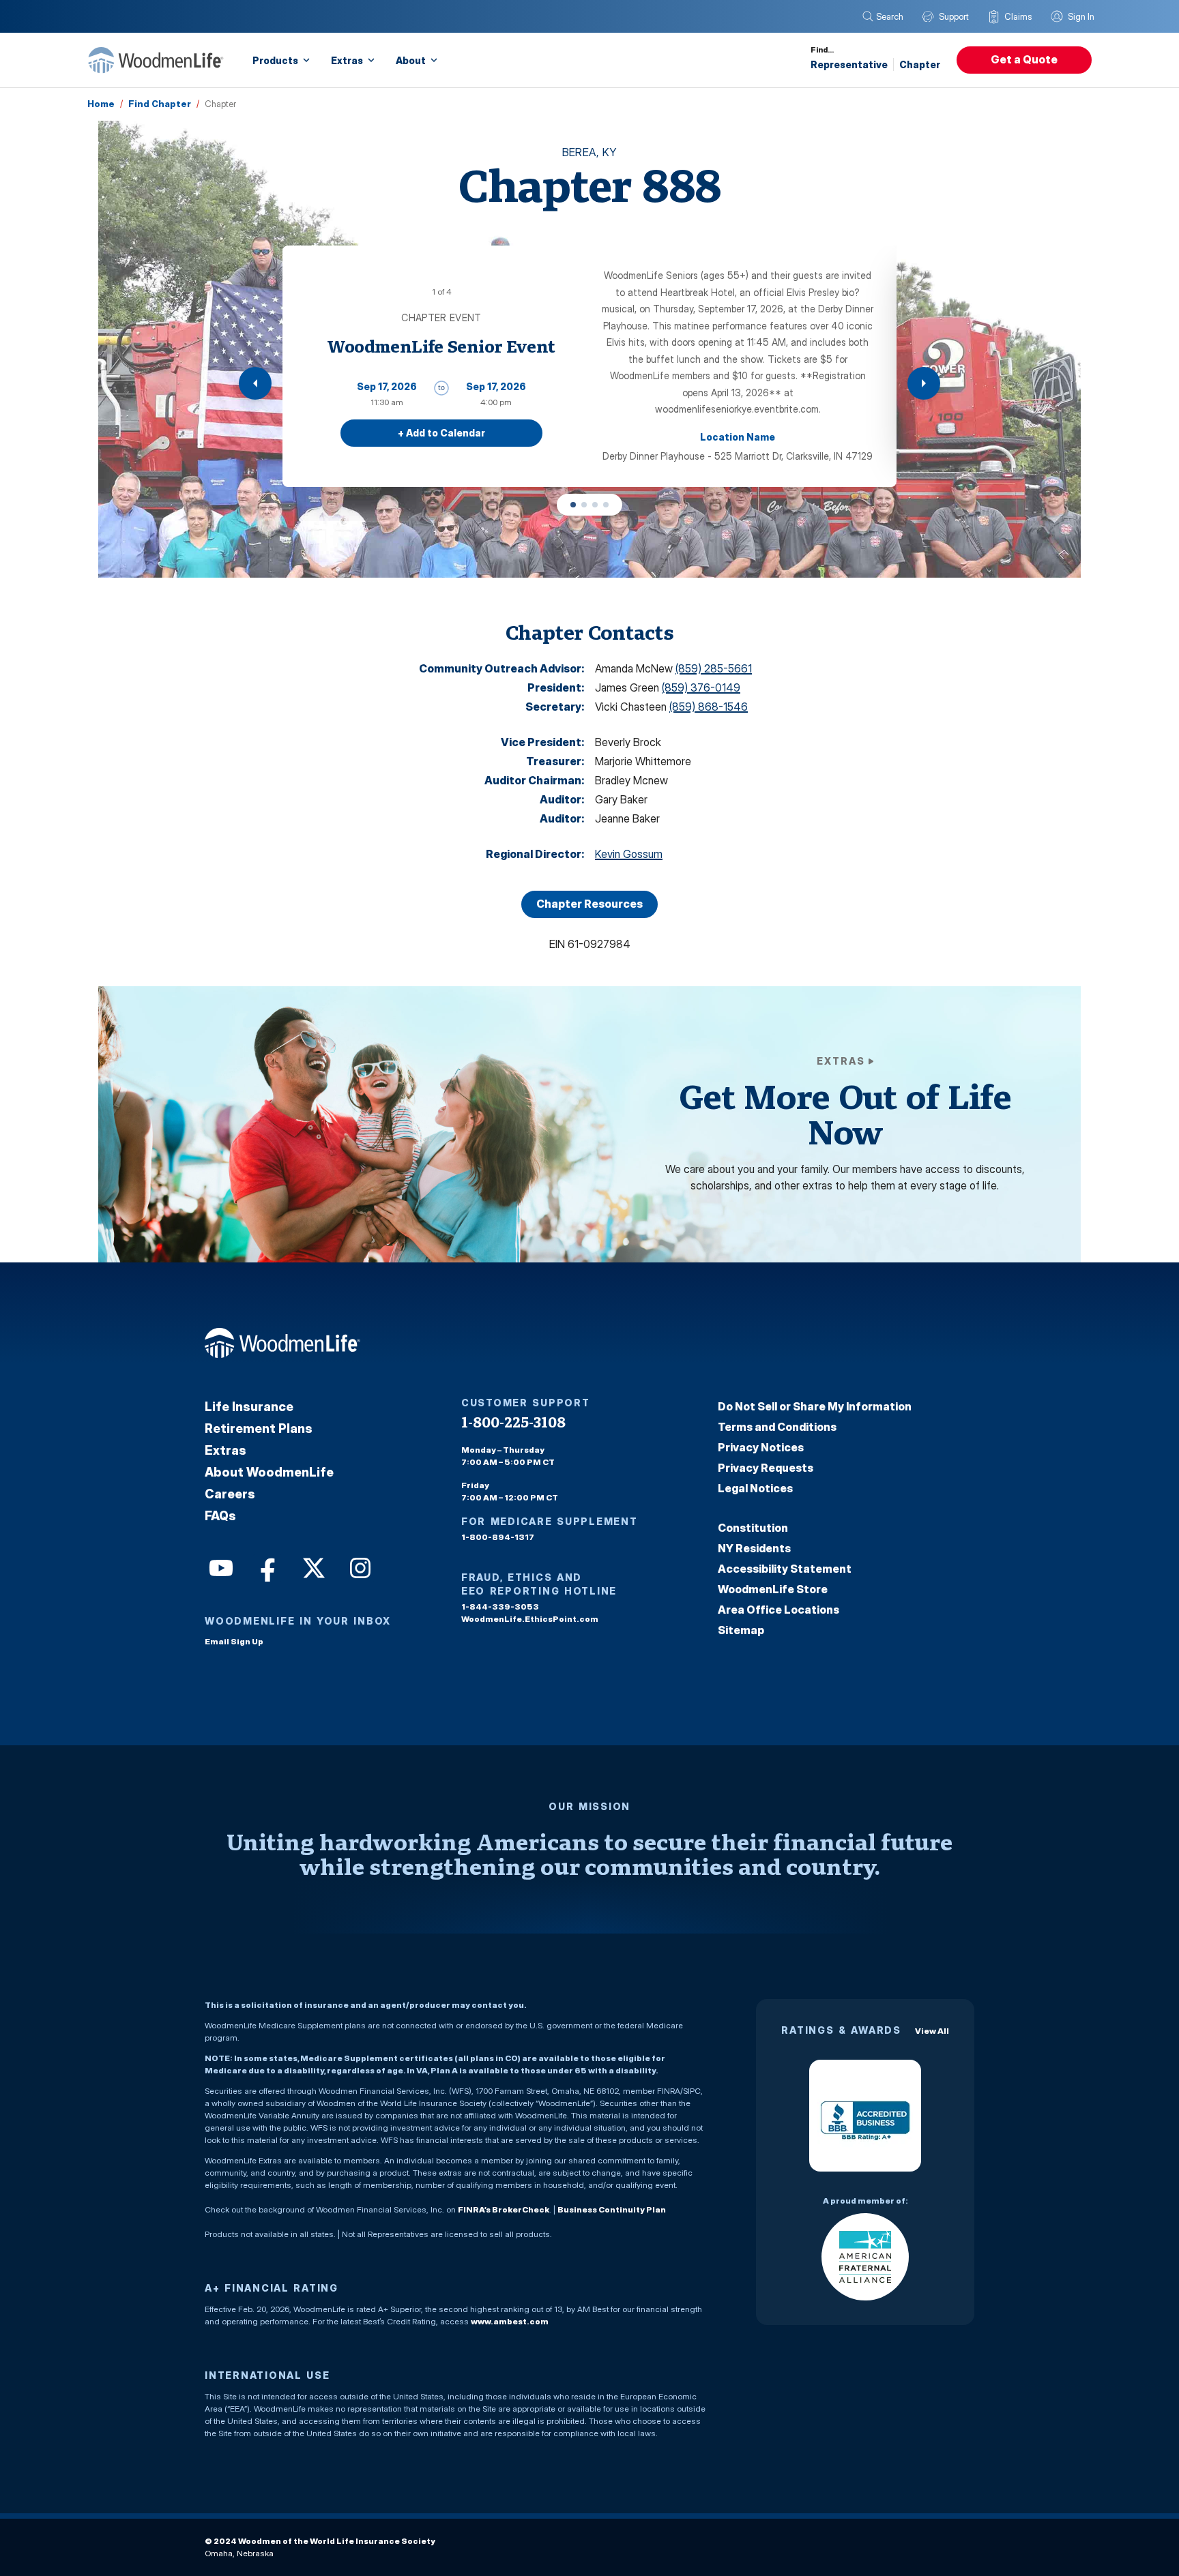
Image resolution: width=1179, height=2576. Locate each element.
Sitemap (741, 1630)
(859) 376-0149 (701, 687)
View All (932, 2031)
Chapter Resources (589, 904)
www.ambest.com (510, 2321)
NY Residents (754, 1548)
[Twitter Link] (312, 1567)
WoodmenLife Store (773, 1589)
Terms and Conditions (777, 1427)
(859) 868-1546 (709, 707)
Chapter (920, 64)
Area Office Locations (778, 1610)
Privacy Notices (761, 1447)
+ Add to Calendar (441, 433)
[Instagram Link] (359, 1567)
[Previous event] (255, 383)
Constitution (753, 1528)
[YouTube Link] (220, 1567)
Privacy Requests (766, 1468)
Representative (849, 64)
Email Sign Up (234, 1641)
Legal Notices (755, 1488)
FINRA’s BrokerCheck (504, 2209)
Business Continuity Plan (612, 2209)
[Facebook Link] (266, 1567)
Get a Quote (1024, 59)
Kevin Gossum (629, 854)
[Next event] (924, 383)
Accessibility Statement (785, 1569)
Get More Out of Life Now (845, 1114)
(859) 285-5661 (714, 668)
